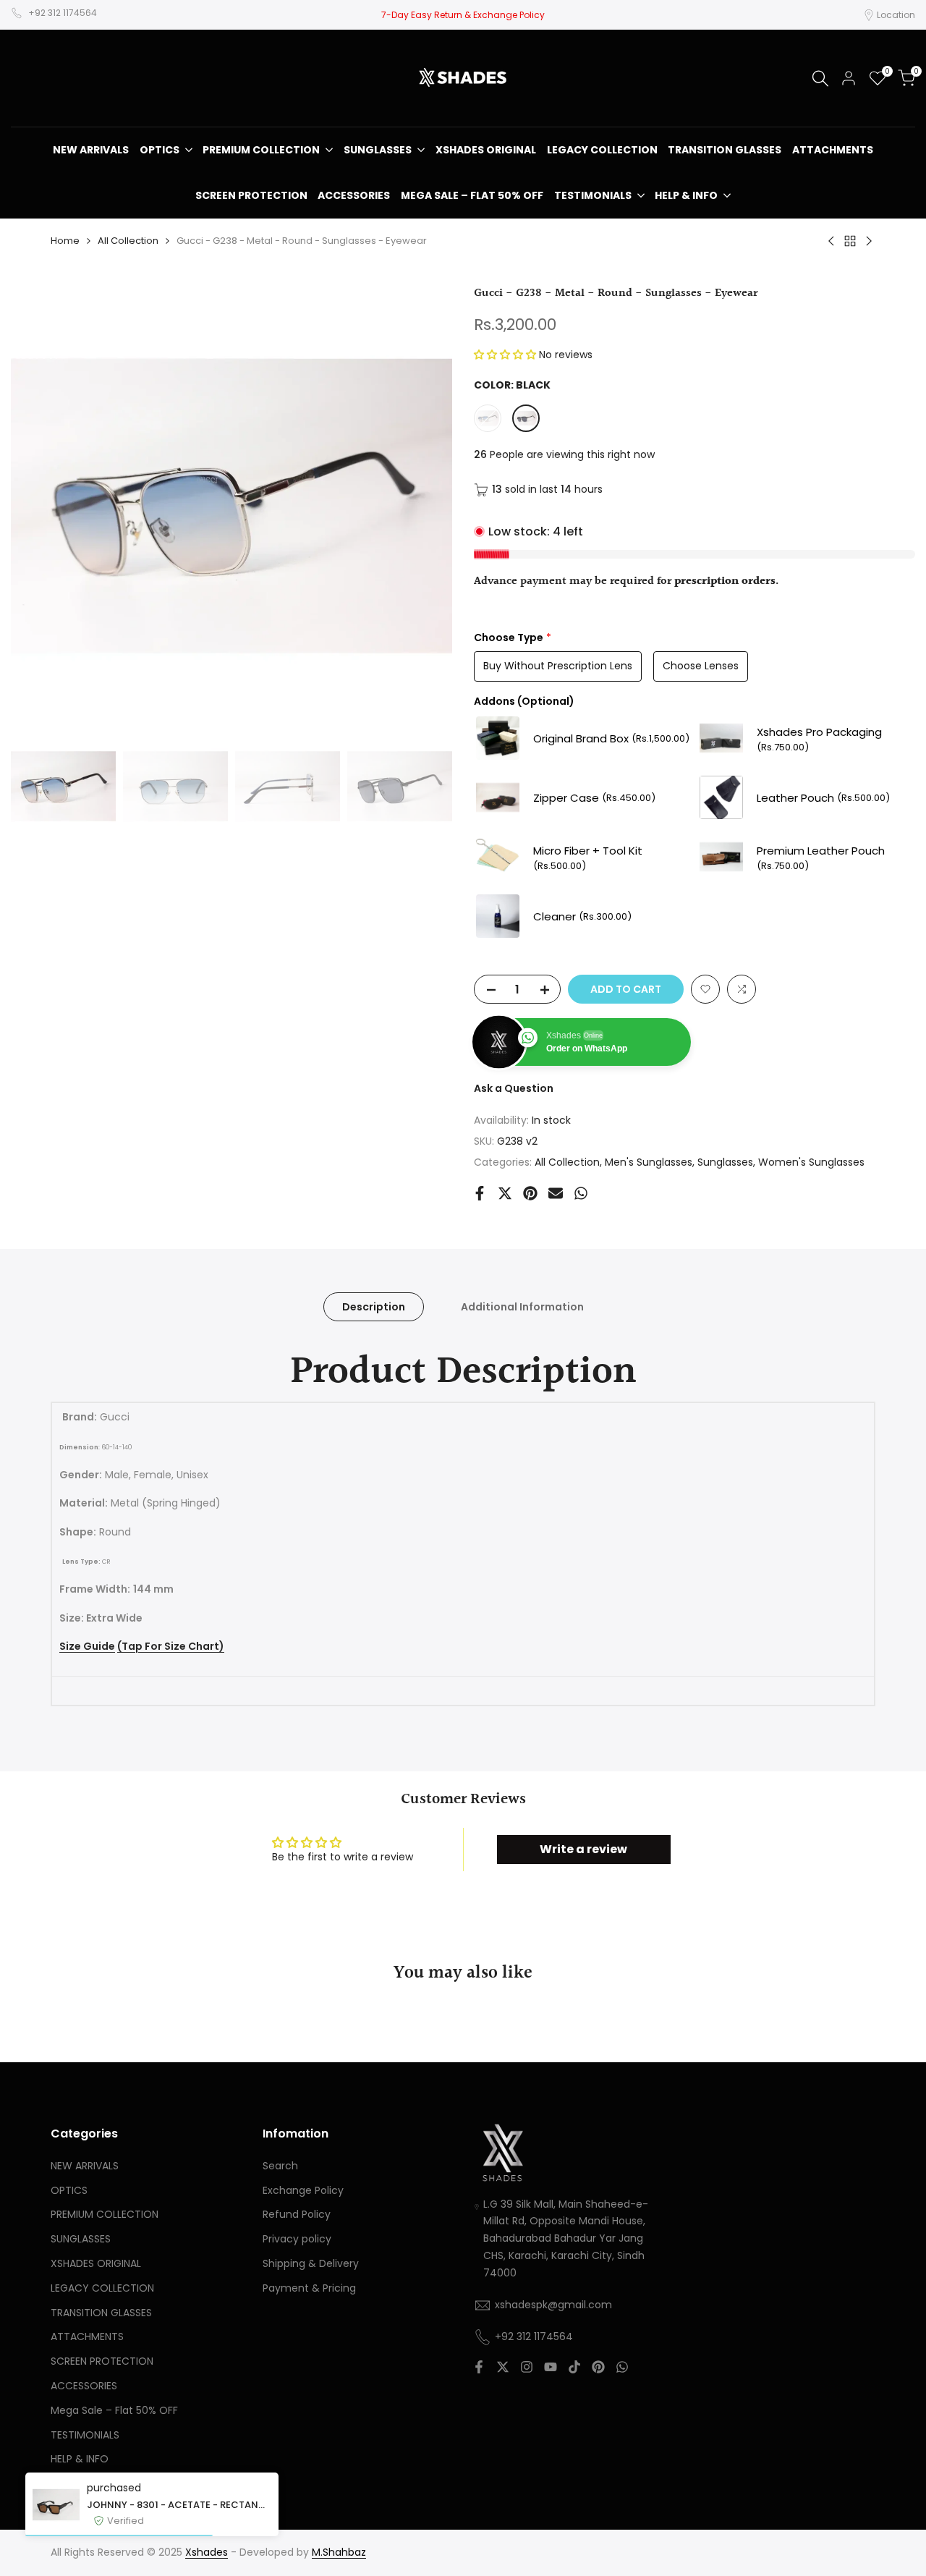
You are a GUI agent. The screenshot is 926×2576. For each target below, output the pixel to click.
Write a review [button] (583, 1849)
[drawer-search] (820, 79)
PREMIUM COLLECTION (105, 2214)
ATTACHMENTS (87, 2336)
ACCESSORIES (84, 2386)
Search (280, 2166)
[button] (506, 355)
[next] (423, 506)
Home (65, 241)
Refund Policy (297, 2214)
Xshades (207, 2552)
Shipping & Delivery (311, 2263)
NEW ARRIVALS (85, 2166)
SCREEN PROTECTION (102, 2361)
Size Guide (87, 1647)
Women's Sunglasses (811, 1162)
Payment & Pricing (309, 2288)
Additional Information (522, 1307)
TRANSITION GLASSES (101, 2313)
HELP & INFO (80, 2459)
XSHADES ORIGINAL (96, 2263)
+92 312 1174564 (63, 13)
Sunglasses (725, 1162)
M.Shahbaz (339, 2552)
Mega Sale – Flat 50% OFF (114, 2410)
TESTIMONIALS (85, 2435)
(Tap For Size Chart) (171, 1647)
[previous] (40, 506)
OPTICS (69, 2190)
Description (374, 1307)
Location (896, 15)
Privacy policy (297, 2239)
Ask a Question (514, 1088)
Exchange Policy (303, 2190)
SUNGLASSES (81, 2239)
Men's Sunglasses (649, 1162)
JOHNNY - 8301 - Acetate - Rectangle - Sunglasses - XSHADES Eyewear (179, 2505)
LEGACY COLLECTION (102, 2288)
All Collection (128, 241)
